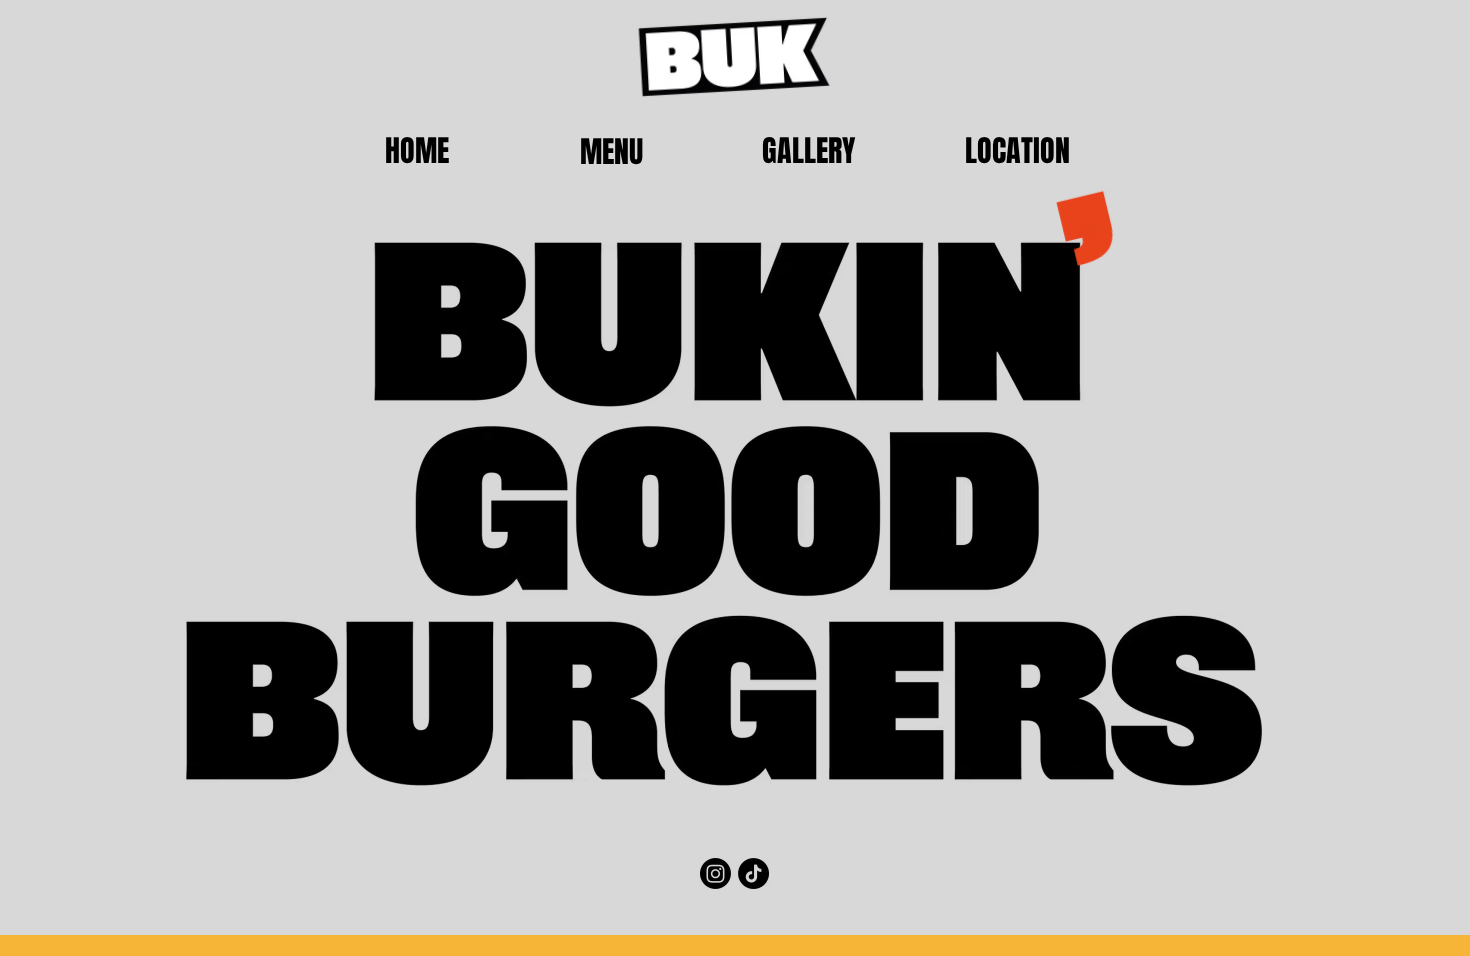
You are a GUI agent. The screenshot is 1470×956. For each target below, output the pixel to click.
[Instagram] (715, 873)
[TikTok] (753, 873)
